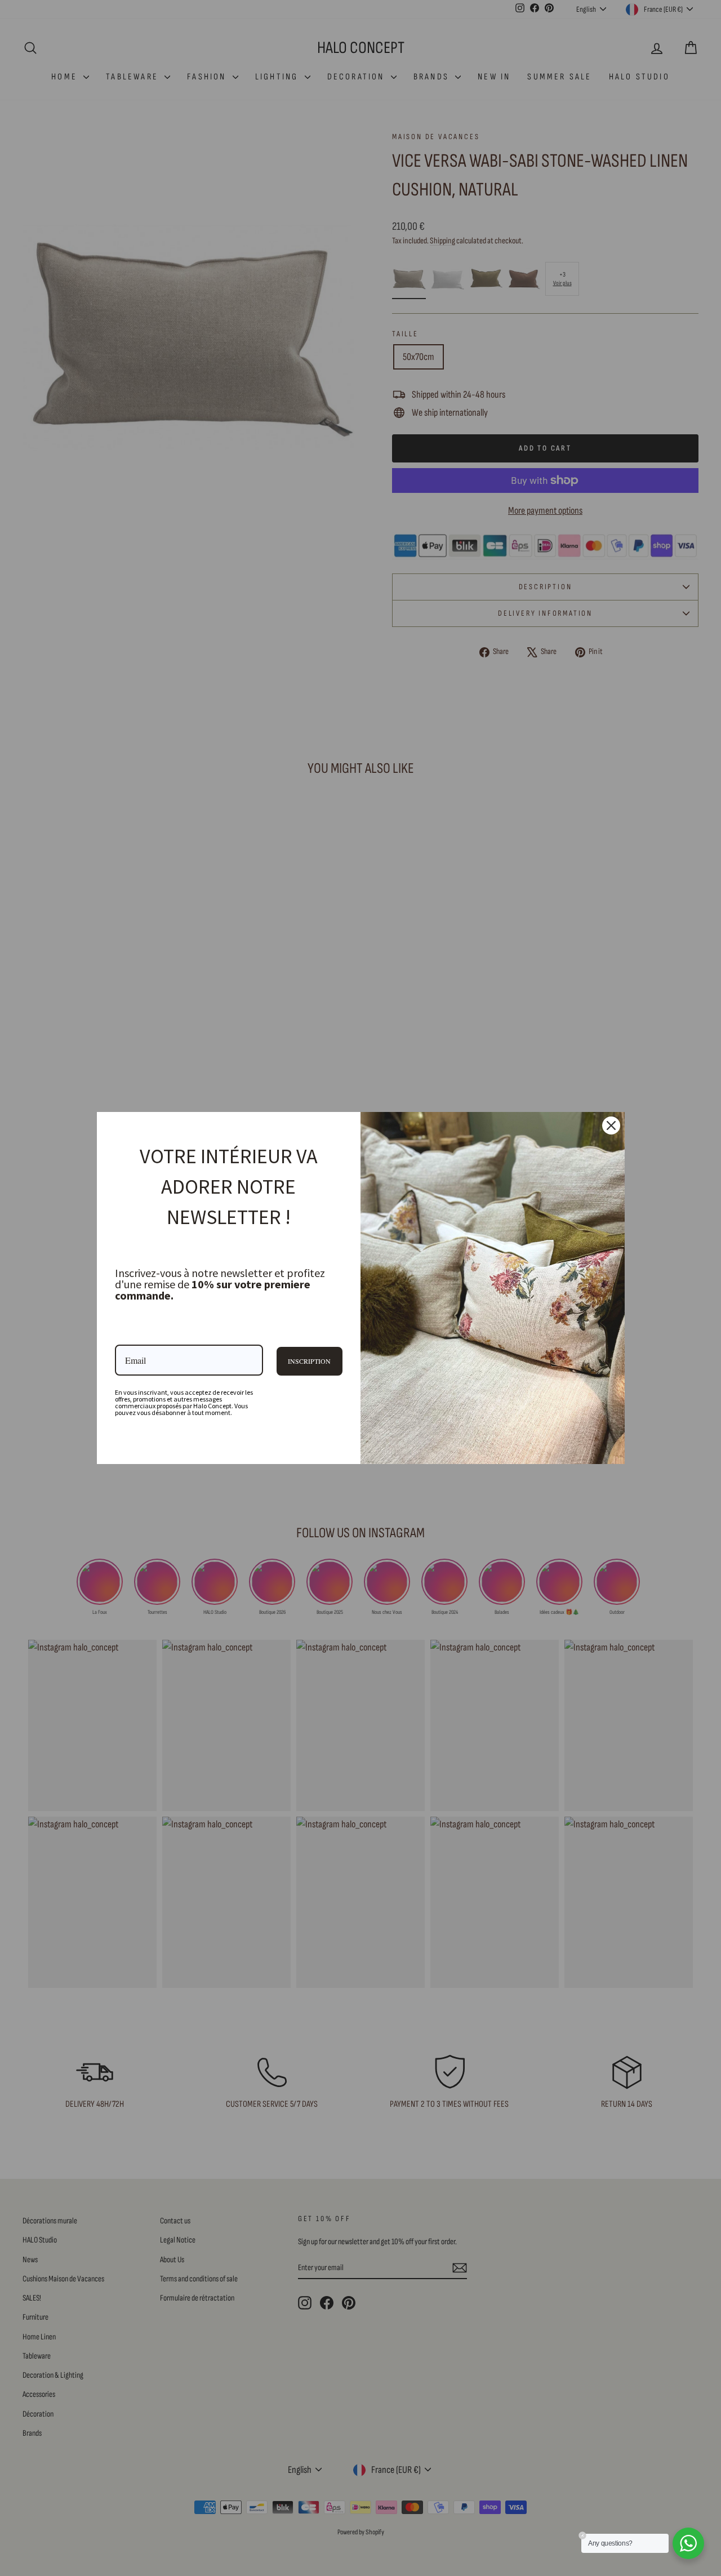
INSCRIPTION (309, 1361)
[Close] (611, 1125)
